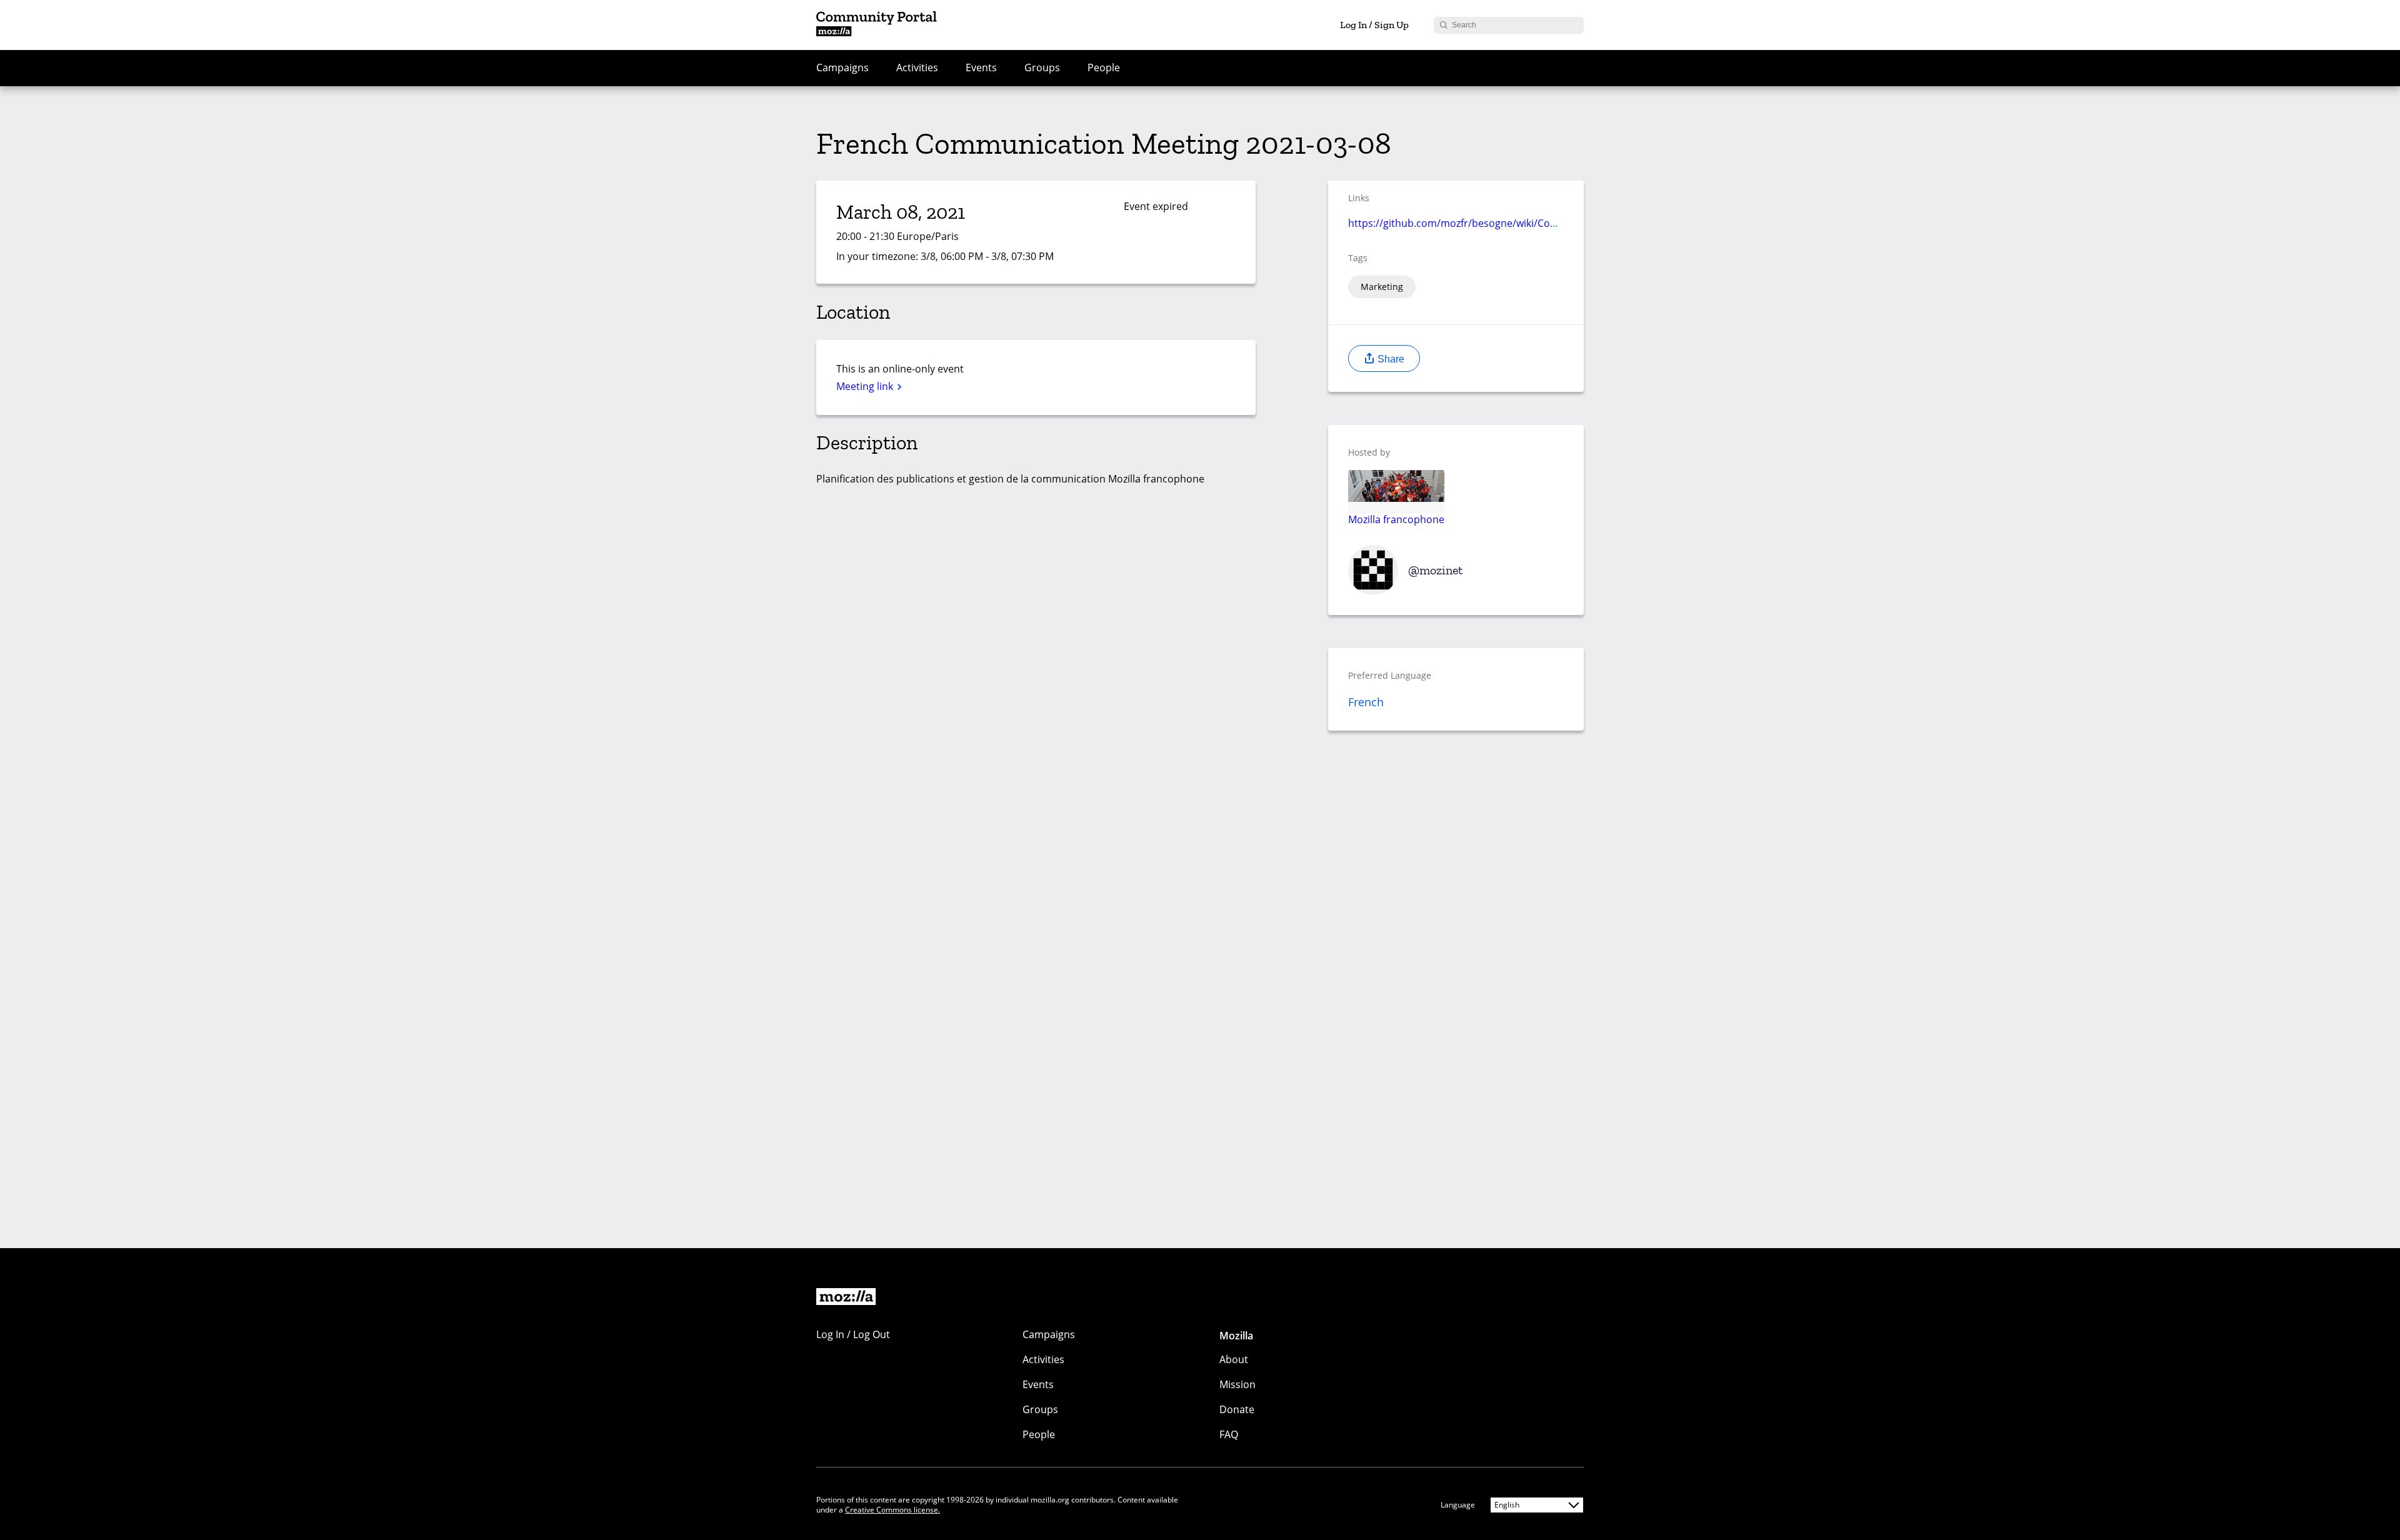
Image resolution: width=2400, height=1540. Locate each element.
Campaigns (842, 67)
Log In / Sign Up (1374, 25)
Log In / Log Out (853, 1334)
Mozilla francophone (1396, 519)
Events (981, 67)
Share (1390, 359)
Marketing (1382, 287)
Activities (917, 67)
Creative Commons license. (892, 1510)
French (1366, 702)
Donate (1237, 1409)
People (1104, 67)
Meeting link (866, 386)
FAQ (1229, 1434)
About (1234, 1359)
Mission (1237, 1384)
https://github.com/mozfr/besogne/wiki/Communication (1481, 223)
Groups (1042, 67)
